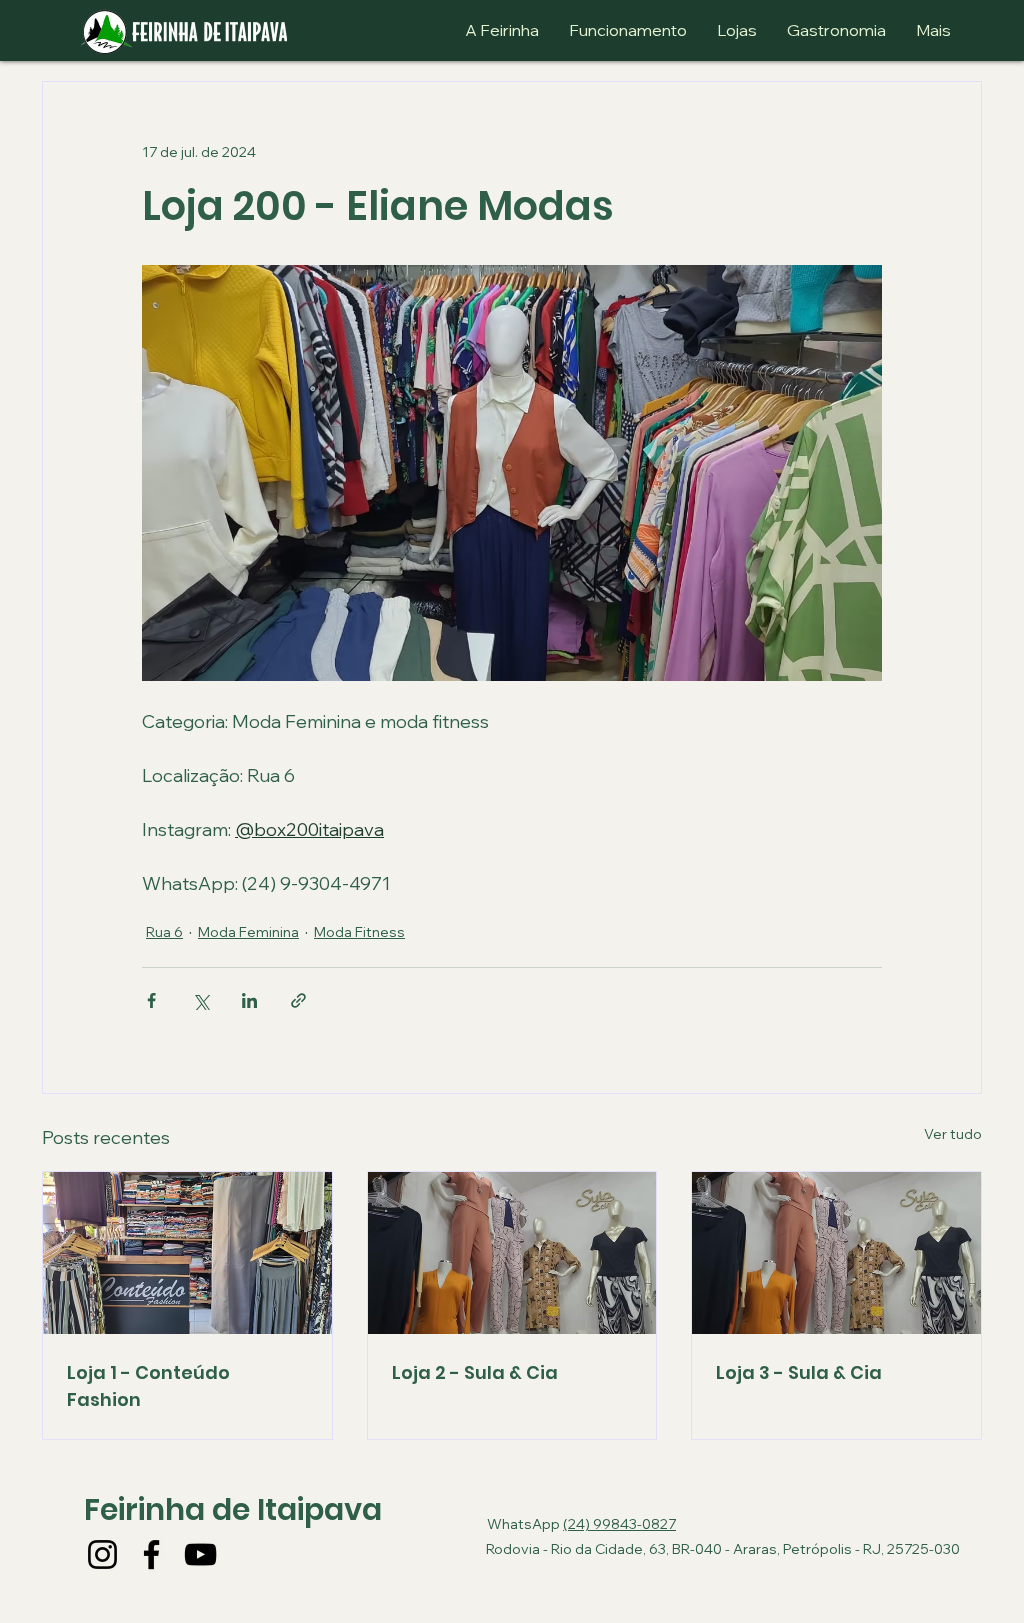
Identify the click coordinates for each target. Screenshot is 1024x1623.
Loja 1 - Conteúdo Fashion (148, 1386)
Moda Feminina (248, 932)
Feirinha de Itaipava (233, 1509)
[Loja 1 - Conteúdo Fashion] (187, 1253)
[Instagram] (102, 1554)
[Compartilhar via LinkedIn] (249, 1000)
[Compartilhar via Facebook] (151, 1000)
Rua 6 (164, 932)
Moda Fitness (359, 932)
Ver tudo (953, 1134)
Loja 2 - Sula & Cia (475, 1372)
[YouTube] (200, 1554)
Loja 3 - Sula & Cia (799, 1372)
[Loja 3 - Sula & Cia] (836, 1253)
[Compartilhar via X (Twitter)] (200, 1000)
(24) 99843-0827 (619, 1524)
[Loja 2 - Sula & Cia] (512, 1253)
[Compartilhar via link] (298, 1000)
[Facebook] (151, 1554)
